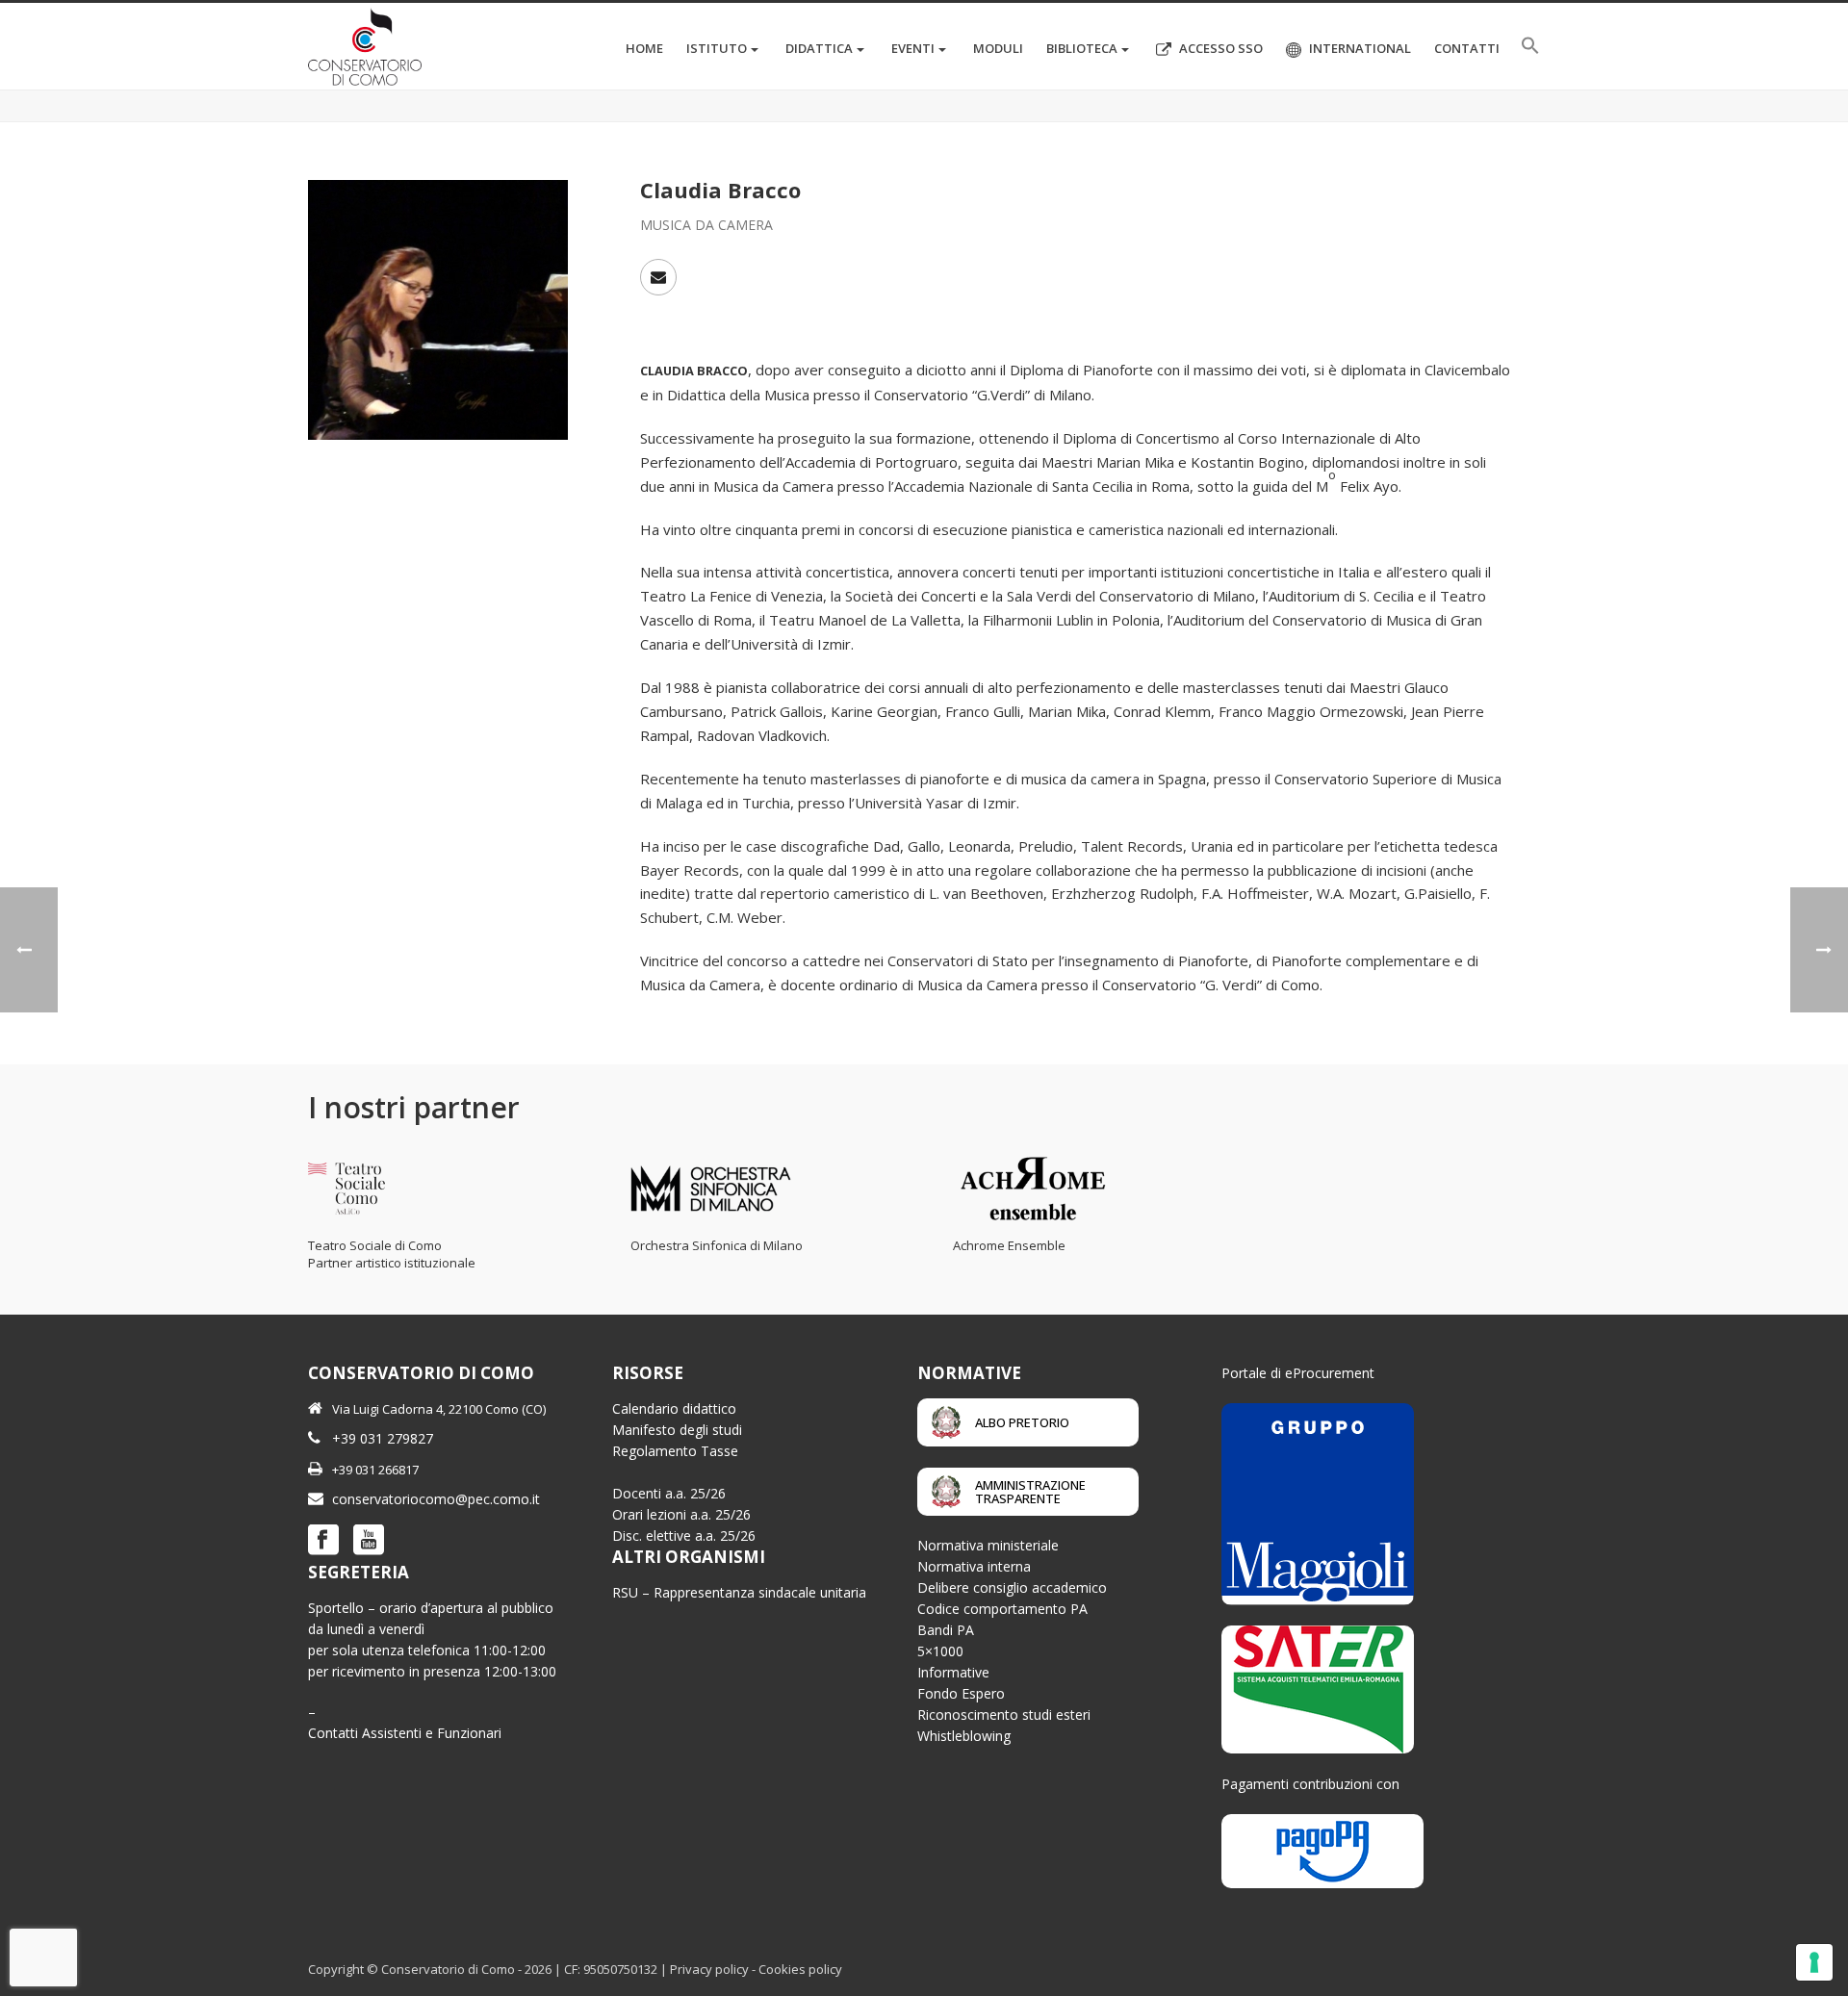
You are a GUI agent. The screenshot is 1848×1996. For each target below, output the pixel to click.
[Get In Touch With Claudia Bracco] (658, 277)
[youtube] (369, 1541)
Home (644, 48)
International (1360, 48)
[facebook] (323, 1541)
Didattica (819, 48)
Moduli (998, 48)
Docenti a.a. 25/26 (669, 1493)
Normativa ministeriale (988, 1545)
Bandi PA (946, 1630)
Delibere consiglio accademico (1012, 1587)
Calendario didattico (674, 1408)
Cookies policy (800, 1969)
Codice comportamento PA (1002, 1609)
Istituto (717, 48)
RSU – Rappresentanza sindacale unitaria (739, 1592)
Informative (953, 1672)
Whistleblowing (964, 1736)
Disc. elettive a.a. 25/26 (684, 1535)
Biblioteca (1082, 48)
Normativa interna (974, 1566)
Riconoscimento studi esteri (1004, 1715)
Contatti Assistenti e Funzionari (405, 1733)
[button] (1530, 46)
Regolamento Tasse (675, 1451)
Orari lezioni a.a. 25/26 (681, 1514)
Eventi (913, 48)
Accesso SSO (1221, 48)
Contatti (1467, 48)
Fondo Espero (961, 1693)
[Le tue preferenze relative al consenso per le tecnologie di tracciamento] (1814, 1962)
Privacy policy (709, 1969)
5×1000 (940, 1651)
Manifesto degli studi (677, 1430)
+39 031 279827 (383, 1438)
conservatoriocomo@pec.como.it (436, 1499)
